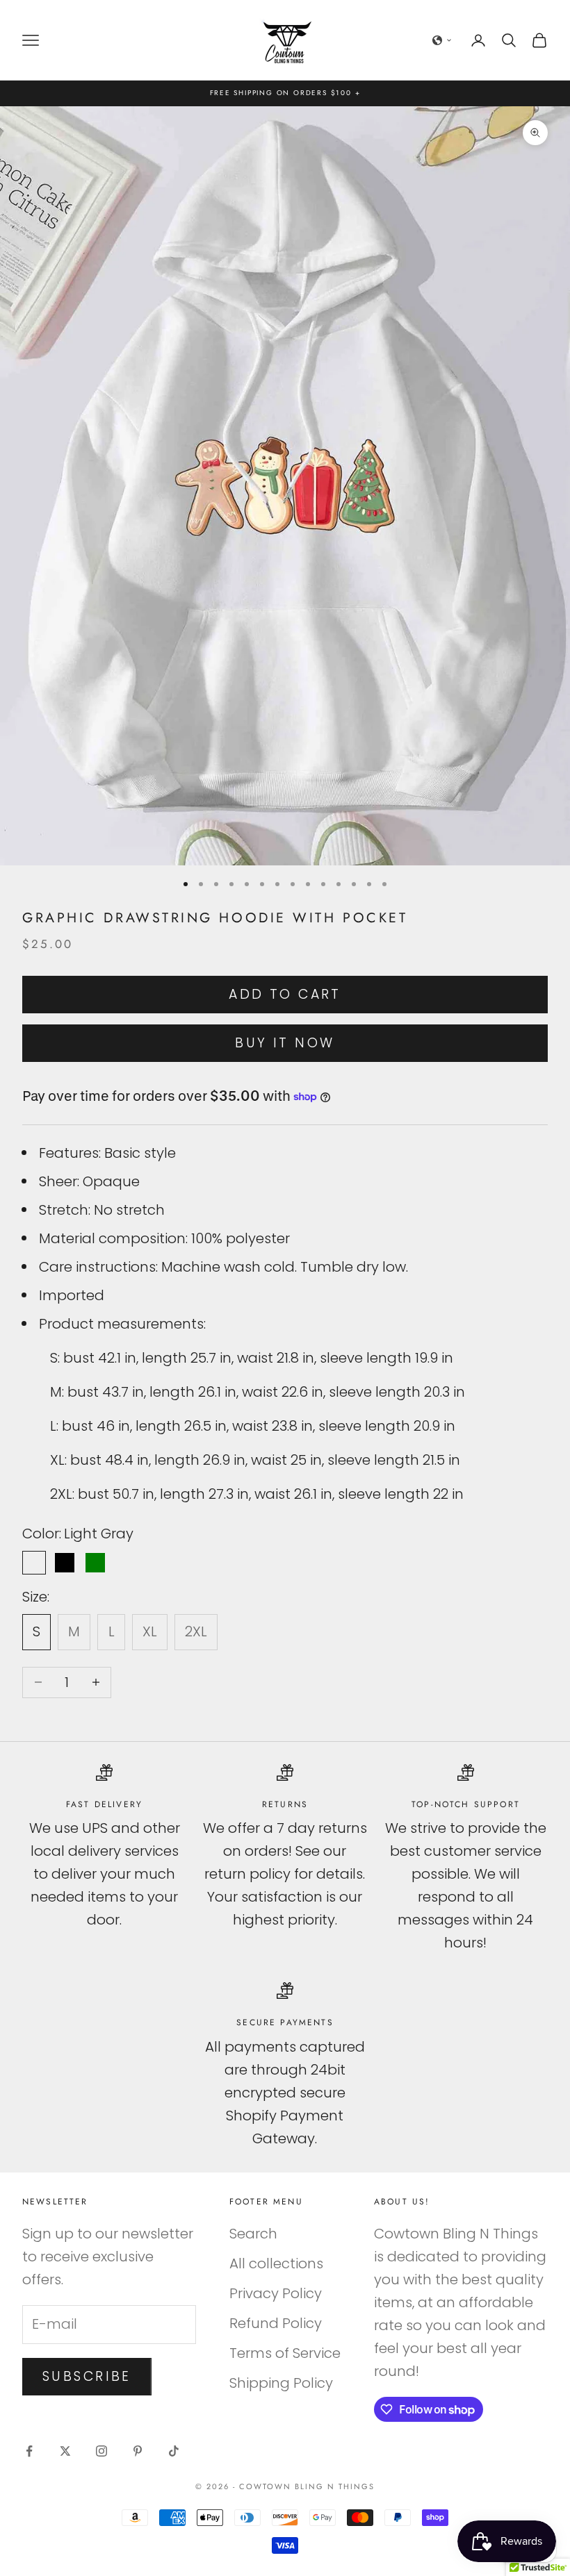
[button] (442, 40)
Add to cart (285, 994)
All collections (276, 2263)
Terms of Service (285, 2353)
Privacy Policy (276, 2293)
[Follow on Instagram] (101, 2451)
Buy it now (285, 1043)
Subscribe (87, 2376)
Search (253, 2234)
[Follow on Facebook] (29, 2451)
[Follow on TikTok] (174, 2451)
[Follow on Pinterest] (138, 2451)
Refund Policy (276, 2323)
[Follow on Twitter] (65, 2451)
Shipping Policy (281, 2383)
